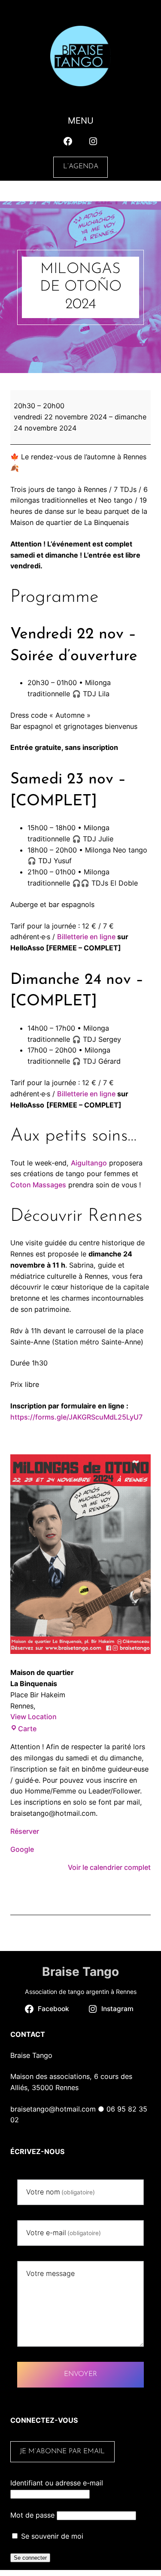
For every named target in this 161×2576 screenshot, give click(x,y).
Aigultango (89, 1163)
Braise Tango (80, 1972)
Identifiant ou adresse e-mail (57, 2483)
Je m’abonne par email (62, 2452)
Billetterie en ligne (86, 937)
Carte (27, 1729)
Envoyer (80, 2374)
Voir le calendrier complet (109, 1867)
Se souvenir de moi (51, 2536)
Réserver (25, 1831)
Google (22, 1849)
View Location (33, 1717)
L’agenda (81, 167)
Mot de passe (32, 2515)
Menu (81, 121)
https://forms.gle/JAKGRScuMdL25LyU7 (76, 1417)
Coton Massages (38, 1185)
